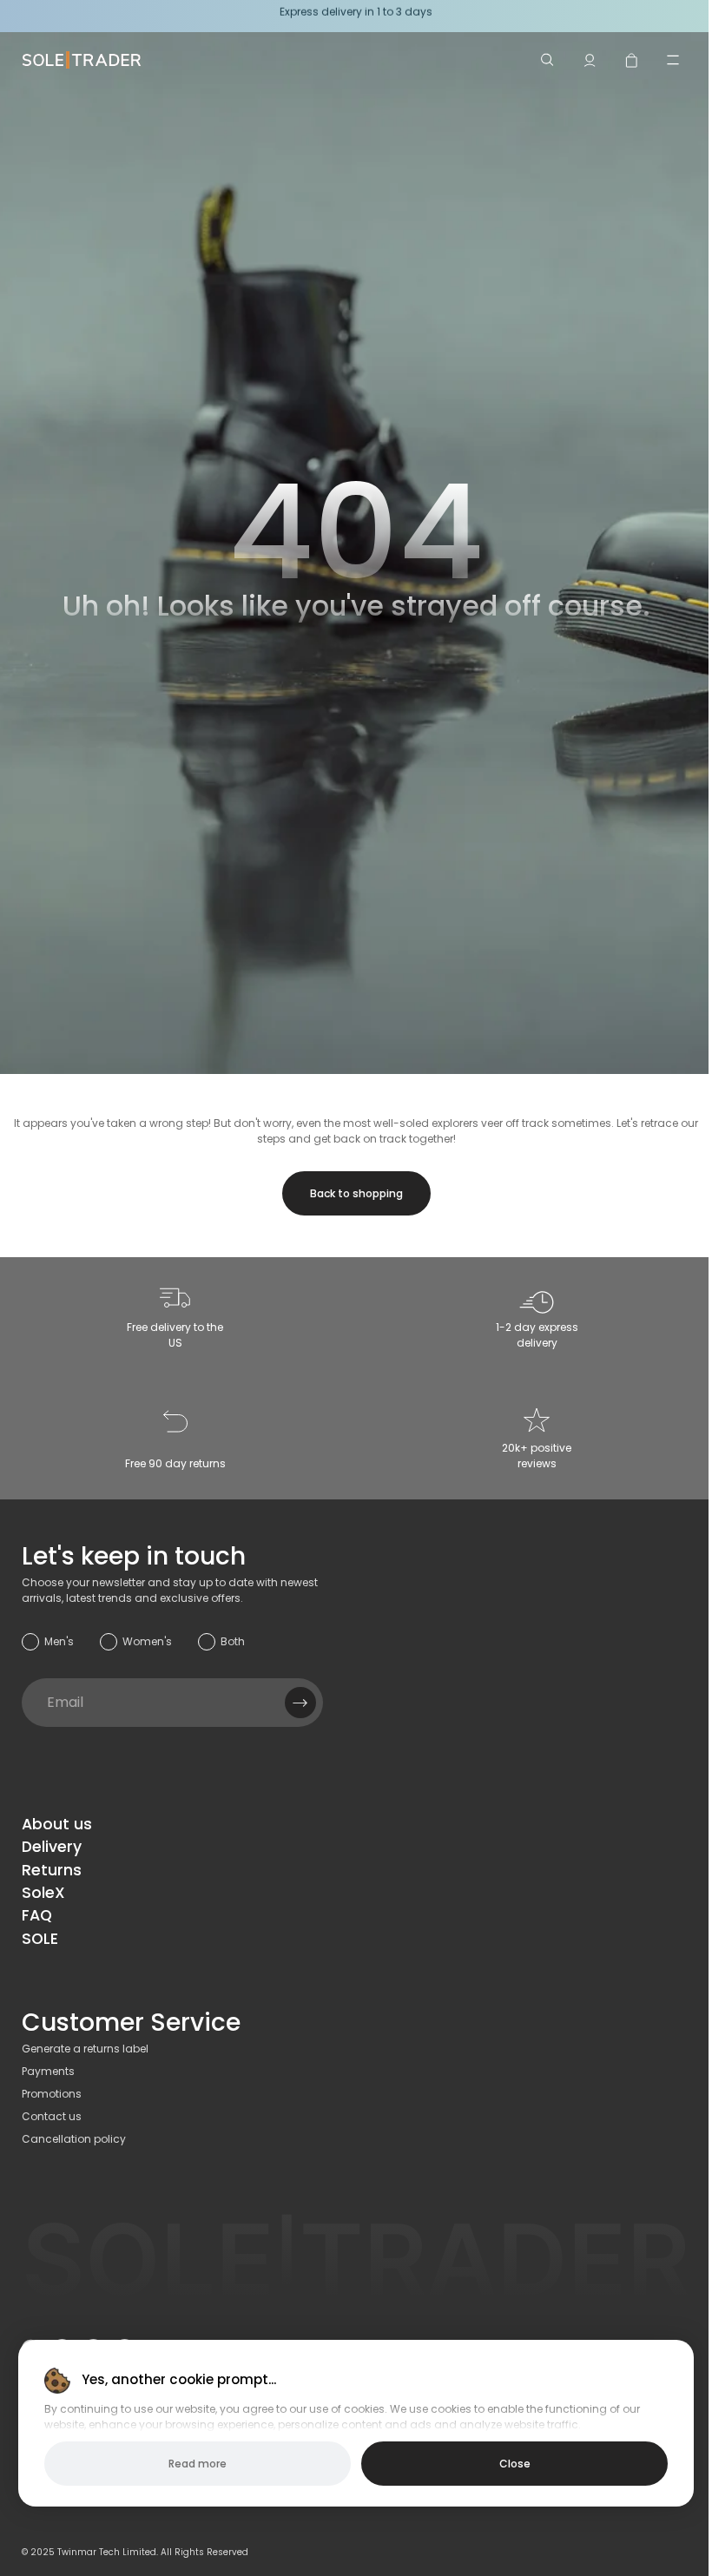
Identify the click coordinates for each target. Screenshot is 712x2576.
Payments (48, 2071)
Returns (52, 1870)
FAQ (37, 1915)
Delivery (52, 1847)
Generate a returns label (85, 2049)
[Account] (590, 60)
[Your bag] (631, 60)
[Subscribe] (300, 1703)
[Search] (548, 60)
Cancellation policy (74, 2139)
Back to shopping (356, 1193)
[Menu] (673, 60)
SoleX (43, 1893)
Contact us (52, 2116)
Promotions (52, 2094)
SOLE (40, 1939)
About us (57, 1824)
